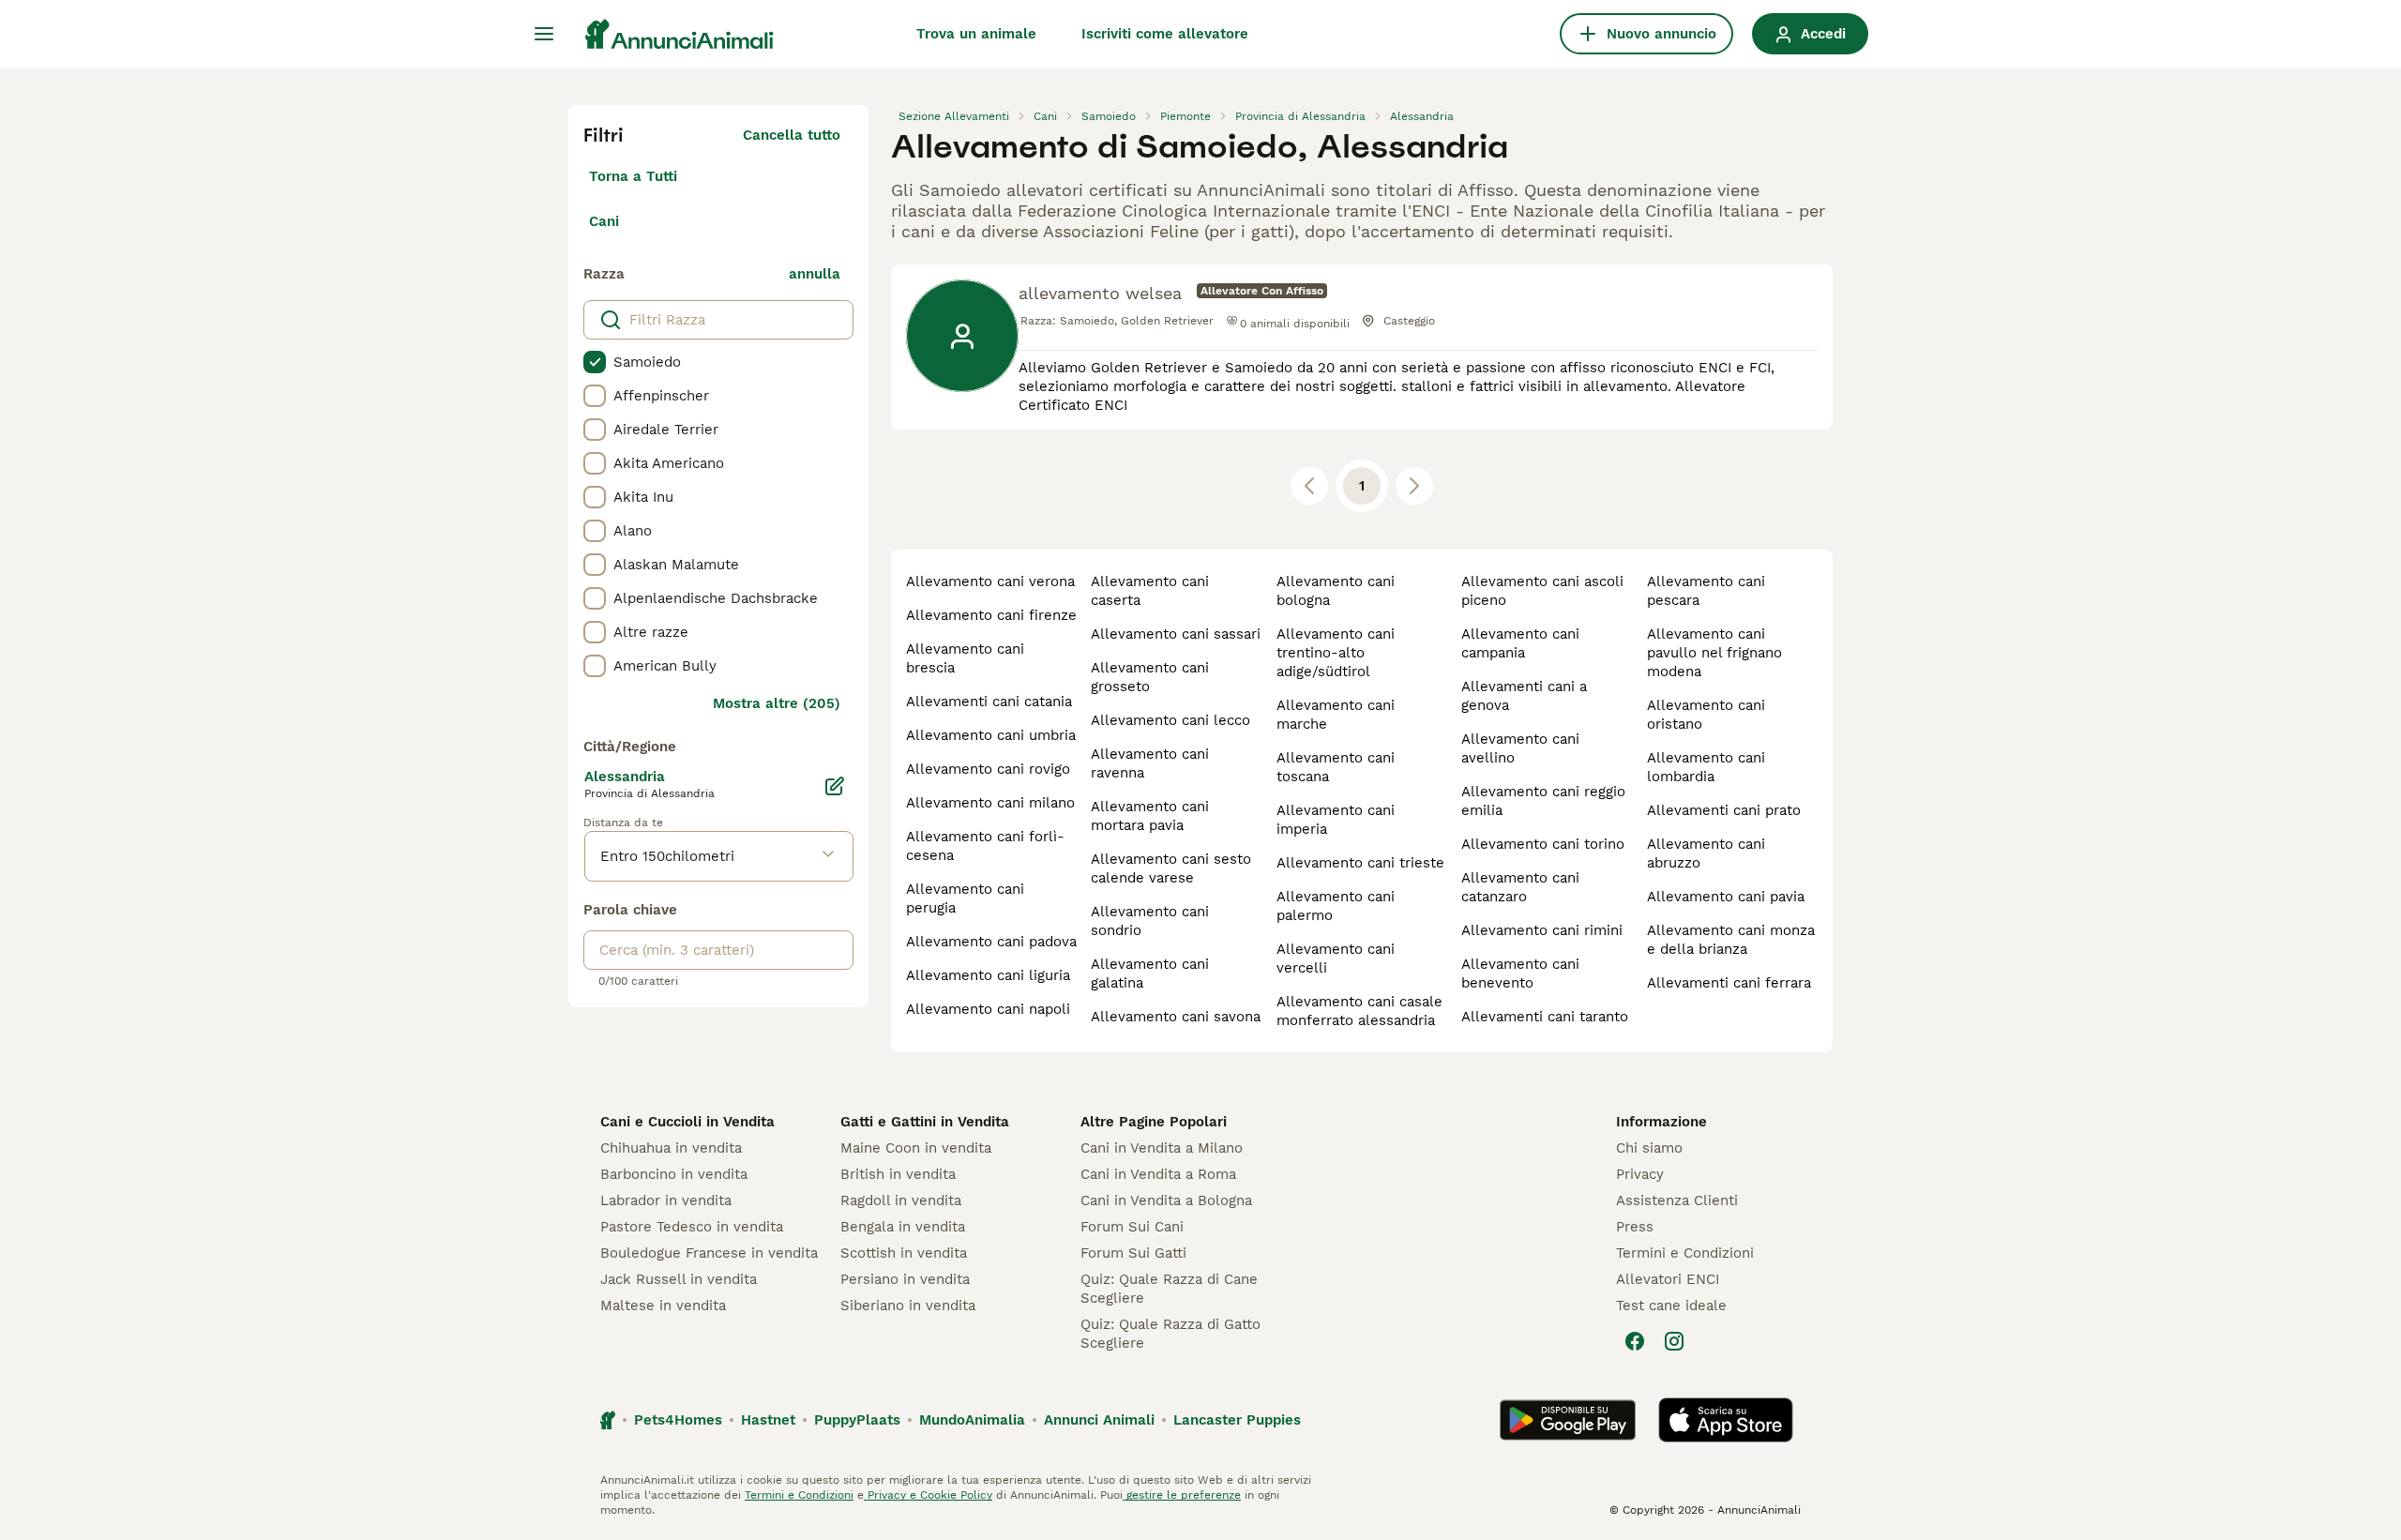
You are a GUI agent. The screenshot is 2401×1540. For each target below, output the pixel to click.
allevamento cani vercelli (1336, 959)
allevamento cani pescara (1706, 591)
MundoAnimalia (972, 1420)
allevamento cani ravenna (1150, 763)
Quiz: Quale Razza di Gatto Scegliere (1170, 1334)
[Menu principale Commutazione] (544, 34)
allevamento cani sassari (1176, 634)
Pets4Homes (678, 1420)
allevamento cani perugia (965, 898)
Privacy (1640, 1174)
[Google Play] (1568, 1420)
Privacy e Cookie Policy (928, 1495)
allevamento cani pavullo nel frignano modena (1714, 653)
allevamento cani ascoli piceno (1542, 591)
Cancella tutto (792, 135)
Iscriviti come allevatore (1165, 34)
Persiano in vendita (905, 1279)
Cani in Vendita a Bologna (1166, 1200)
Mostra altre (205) (777, 703)
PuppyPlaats (857, 1420)
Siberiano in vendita (908, 1306)
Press (1635, 1227)
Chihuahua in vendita (671, 1148)
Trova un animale (976, 34)
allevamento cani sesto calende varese (1171, 868)
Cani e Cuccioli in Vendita (687, 1122)
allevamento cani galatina (1150, 974)
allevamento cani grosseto (1150, 677)
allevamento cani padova (991, 942)
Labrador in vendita (666, 1200)
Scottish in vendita (904, 1253)
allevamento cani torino (1543, 844)
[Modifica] (835, 786)
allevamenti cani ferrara (1729, 983)
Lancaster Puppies (1237, 1420)
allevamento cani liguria (988, 975)
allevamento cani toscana (1336, 767)
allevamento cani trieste (1360, 863)
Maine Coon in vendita (916, 1148)
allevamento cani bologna (1336, 591)
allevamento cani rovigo (988, 769)
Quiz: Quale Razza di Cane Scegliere (1169, 1289)
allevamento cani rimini (1542, 930)
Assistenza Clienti (1677, 1200)
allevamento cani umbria (991, 735)
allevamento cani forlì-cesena (985, 846)
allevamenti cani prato (1724, 810)
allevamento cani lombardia (1706, 767)
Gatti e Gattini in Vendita (925, 1122)
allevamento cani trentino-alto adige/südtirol (1336, 653)
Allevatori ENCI (1668, 1279)
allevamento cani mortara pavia (1150, 816)
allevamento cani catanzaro (1520, 887)
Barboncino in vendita (674, 1174)
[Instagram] (1674, 1341)
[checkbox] (595, 362)
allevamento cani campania (1520, 643)
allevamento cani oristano (1706, 715)
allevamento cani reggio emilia (1543, 801)
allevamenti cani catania (989, 702)
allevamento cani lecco (1170, 720)
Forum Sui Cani (1132, 1227)
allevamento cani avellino (1520, 748)
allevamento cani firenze (991, 615)
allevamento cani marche (1336, 715)
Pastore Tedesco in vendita (692, 1227)
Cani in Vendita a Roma (1158, 1174)
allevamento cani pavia (1726, 897)
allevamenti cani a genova (1524, 696)
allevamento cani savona (1176, 1017)
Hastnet (768, 1420)
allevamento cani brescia (965, 658)
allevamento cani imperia (1336, 820)
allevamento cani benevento (1520, 974)
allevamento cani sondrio (1150, 921)
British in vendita (898, 1174)
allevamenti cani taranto (1545, 1017)
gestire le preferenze (1182, 1495)
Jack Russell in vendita (679, 1279)
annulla (815, 274)
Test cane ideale (1671, 1306)
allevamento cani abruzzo (1706, 853)
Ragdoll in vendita (901, 1200)
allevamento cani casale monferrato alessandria (1359, 1011)
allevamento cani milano (990, 803)
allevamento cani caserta (1150, 591)
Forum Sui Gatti (1133, 1253)
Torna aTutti (633, 176)
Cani (604, 221)
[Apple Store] (1726, 1420)
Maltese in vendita (663, 1306)
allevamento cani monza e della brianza (1731, 940)
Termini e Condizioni (1685, 1253)
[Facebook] (1635, 1341)
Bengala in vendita (903, 1227)
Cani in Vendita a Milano (1162, 1148)
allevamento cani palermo (1336, 906)
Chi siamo (1649, 1148)
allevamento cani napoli (988, 1009)
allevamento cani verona (990, 581)
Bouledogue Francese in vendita (709, 1253)
